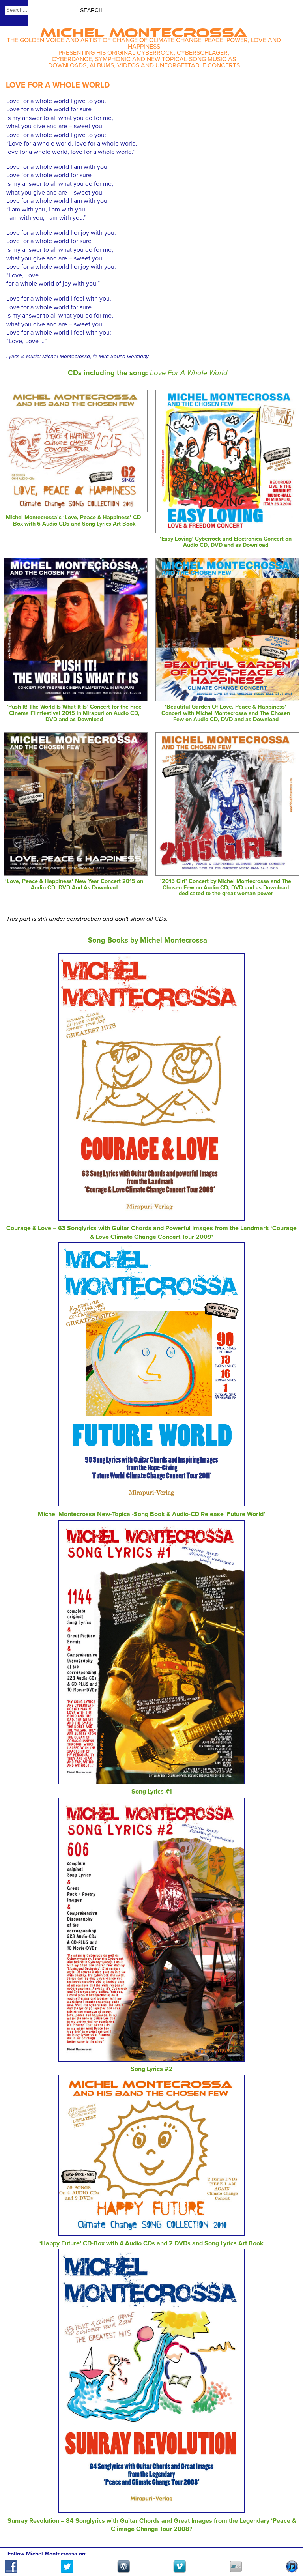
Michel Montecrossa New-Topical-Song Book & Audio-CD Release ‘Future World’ (151, 1514)
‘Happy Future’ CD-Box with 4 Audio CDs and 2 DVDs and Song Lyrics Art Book (151, 2243)
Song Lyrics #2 (151, 2069)
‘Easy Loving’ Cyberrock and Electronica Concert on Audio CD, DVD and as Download (226, 542)
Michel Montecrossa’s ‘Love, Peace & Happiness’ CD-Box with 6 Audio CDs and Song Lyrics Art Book (74, 521)
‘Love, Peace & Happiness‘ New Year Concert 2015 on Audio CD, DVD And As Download (74, 884)
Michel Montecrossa (144, 30)
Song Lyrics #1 (152, 1792)
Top (287, 2547)
